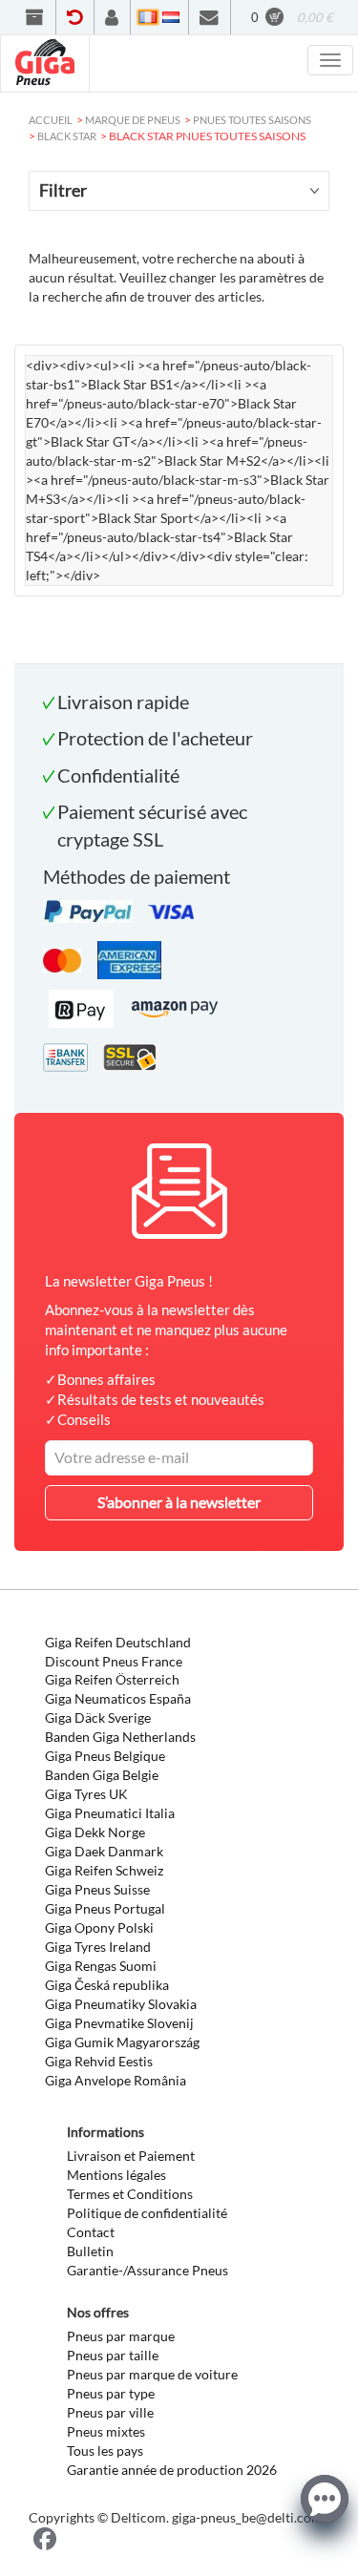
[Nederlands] (171, 17)
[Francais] (148, 17)
